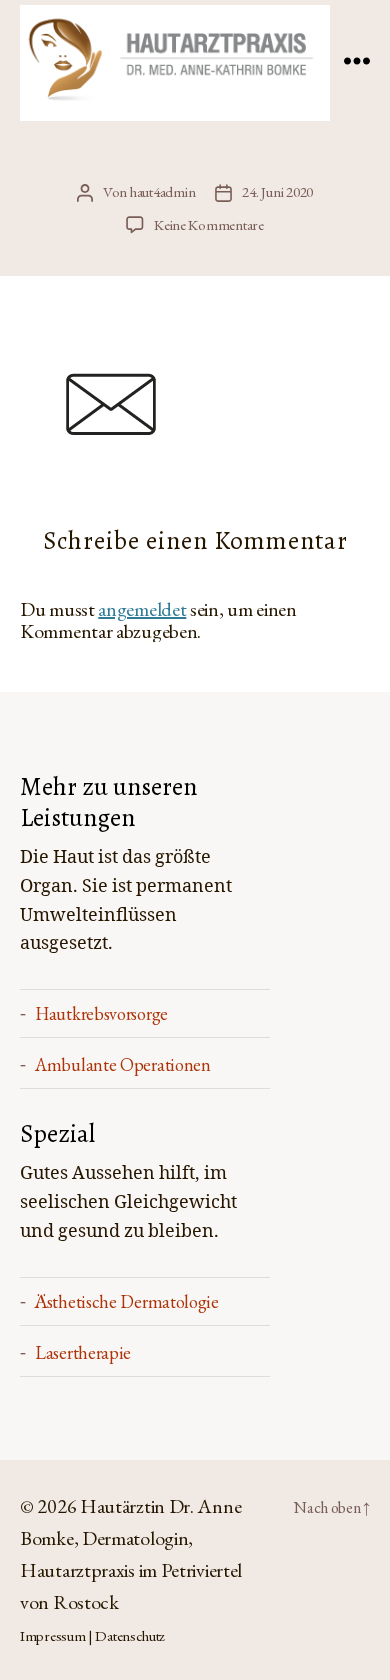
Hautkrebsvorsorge (101, 1013)
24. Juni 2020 (277, 191)
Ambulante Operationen (123, 1064)
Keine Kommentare (209, 224)
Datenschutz (130, 1635)
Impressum (52, 1635)
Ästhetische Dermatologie (127, 1301)
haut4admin (162, 191)
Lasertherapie (83, 1352)
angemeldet (142, 609)
